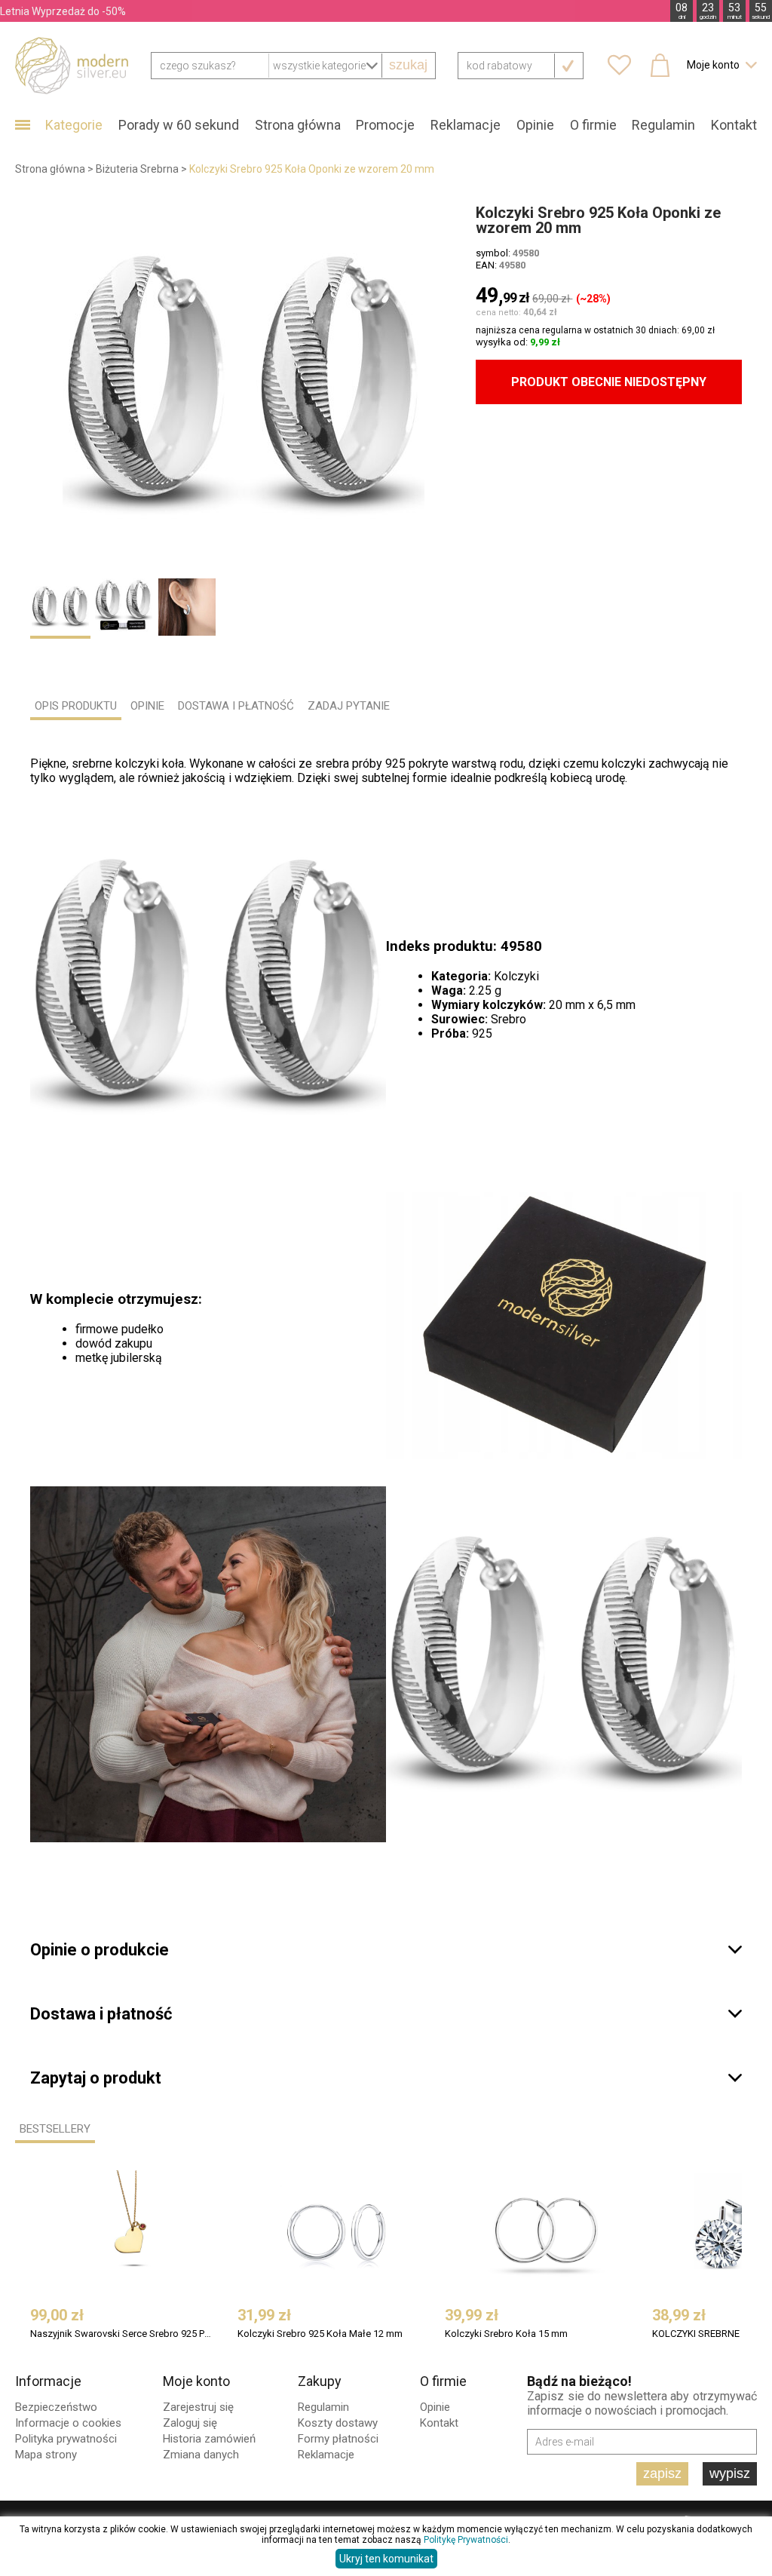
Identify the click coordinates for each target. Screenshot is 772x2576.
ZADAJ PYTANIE (349, 706)
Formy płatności (338, 2439)
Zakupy (320, 2381)
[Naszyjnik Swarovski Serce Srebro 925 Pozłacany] (132, 2231)
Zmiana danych (201, 2455)
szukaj (408, 65)
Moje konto (196, 2381)
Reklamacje (466, 125)
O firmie (593, 125)
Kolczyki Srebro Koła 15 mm (506, 2334)
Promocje (385, 125)
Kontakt (734, 125)
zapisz (662, 2473)
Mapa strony (46, 2455)
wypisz (730, 2473)
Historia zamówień (209, 2439)
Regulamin (663, 125)
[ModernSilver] (72, 65)
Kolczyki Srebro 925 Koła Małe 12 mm (320, 2334)
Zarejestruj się (198, 2407)
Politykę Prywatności (466, 2540)
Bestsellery (55, 2129)
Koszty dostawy (338, 2423)
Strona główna (298, 125)
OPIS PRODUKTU (76, 706)
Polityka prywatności (66, 2439)
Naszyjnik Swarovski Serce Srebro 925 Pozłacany (122, 2334)
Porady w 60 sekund (179, 125)
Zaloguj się (190, 2423)
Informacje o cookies (68, 2423)
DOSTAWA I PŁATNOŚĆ (236, 706)
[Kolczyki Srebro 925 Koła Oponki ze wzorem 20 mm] (244, 386)
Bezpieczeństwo (56, 2407)
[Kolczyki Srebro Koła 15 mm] (547, 2231)
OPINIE (147, 706)
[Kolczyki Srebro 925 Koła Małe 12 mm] (339, 2231)
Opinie (535, 125)
